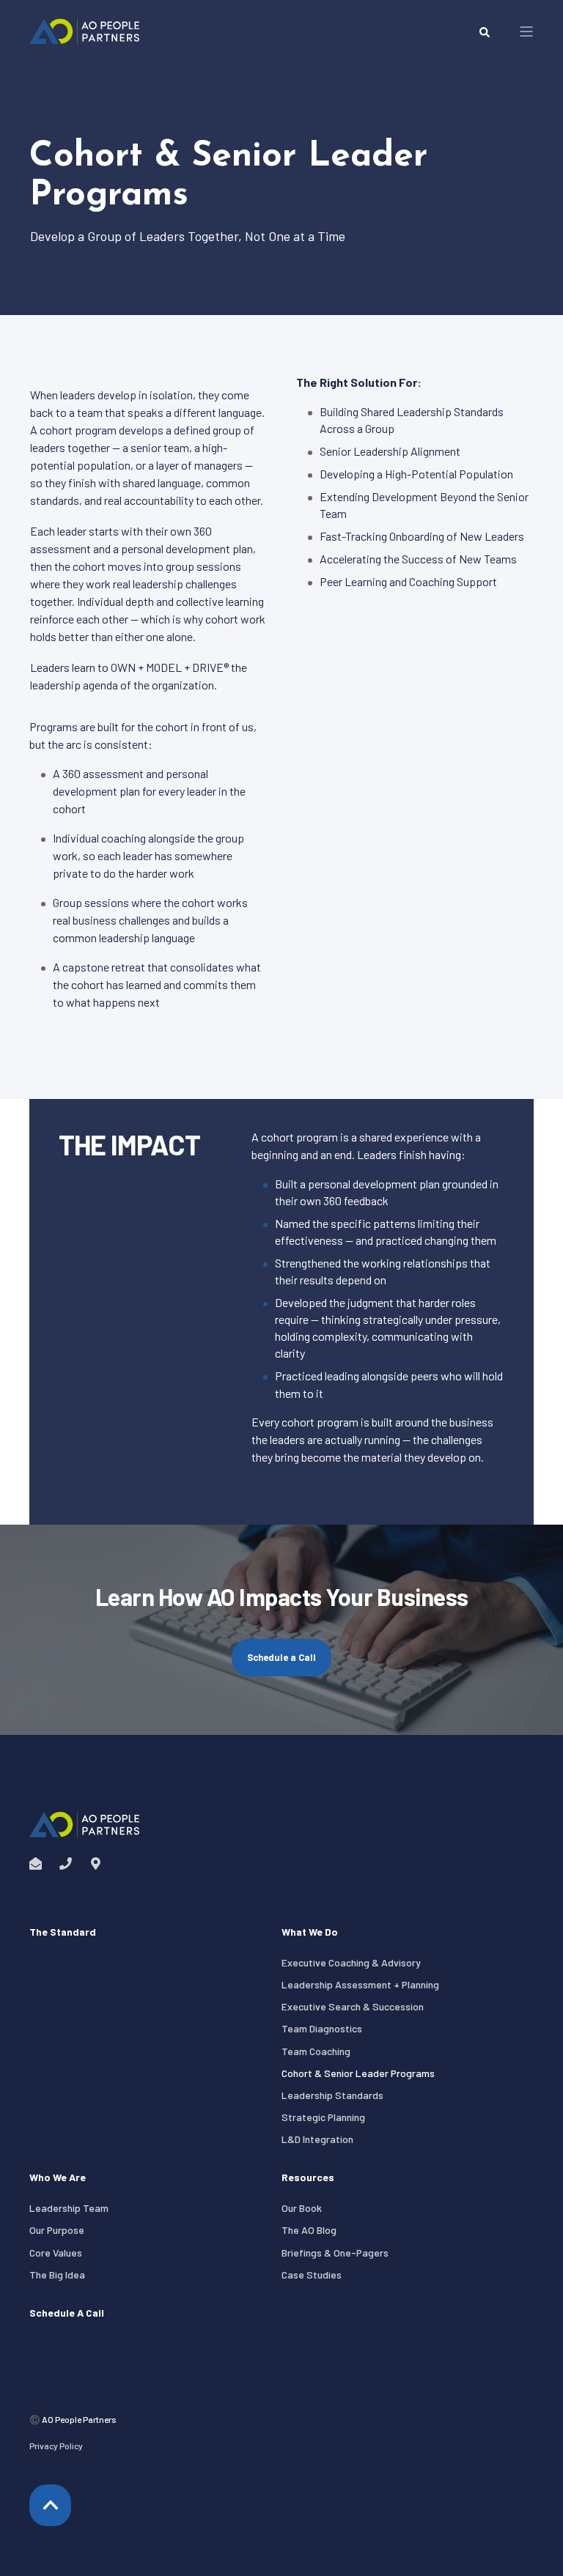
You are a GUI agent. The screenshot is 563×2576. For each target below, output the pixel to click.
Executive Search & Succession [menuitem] (353, 2006)
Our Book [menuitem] (302, 2208)
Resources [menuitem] (308, 2178)
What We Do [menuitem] (310, 1932)
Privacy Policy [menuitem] (56, 2446)
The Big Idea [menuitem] (57, 2275)
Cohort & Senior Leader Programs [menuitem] (358, 2073)
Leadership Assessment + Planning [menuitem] (360, 1984)
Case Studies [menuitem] (312, 2275)
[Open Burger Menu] (526, 32)
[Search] (485, 31)
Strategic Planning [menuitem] (323, 2117)
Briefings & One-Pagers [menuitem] (335, 2253)
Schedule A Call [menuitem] (67, 2313)
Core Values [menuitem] (56, 2253)
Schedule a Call (281, 1657)
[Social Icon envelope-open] (40, 1863)
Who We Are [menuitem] (58, 2178)
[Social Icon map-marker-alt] (91, 1863)
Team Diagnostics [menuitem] (322, 2028)
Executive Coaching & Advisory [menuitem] (351, 1962)
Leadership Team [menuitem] (69, 2208)
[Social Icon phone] (66, 1863)
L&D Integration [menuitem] (317, 2139)
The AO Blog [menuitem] (309, 2230)
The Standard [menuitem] (63, 1932)
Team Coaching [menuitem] (316, 2051)
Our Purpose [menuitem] (57, 2230)
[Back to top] (50, 2505)
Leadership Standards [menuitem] (332, 2095)
